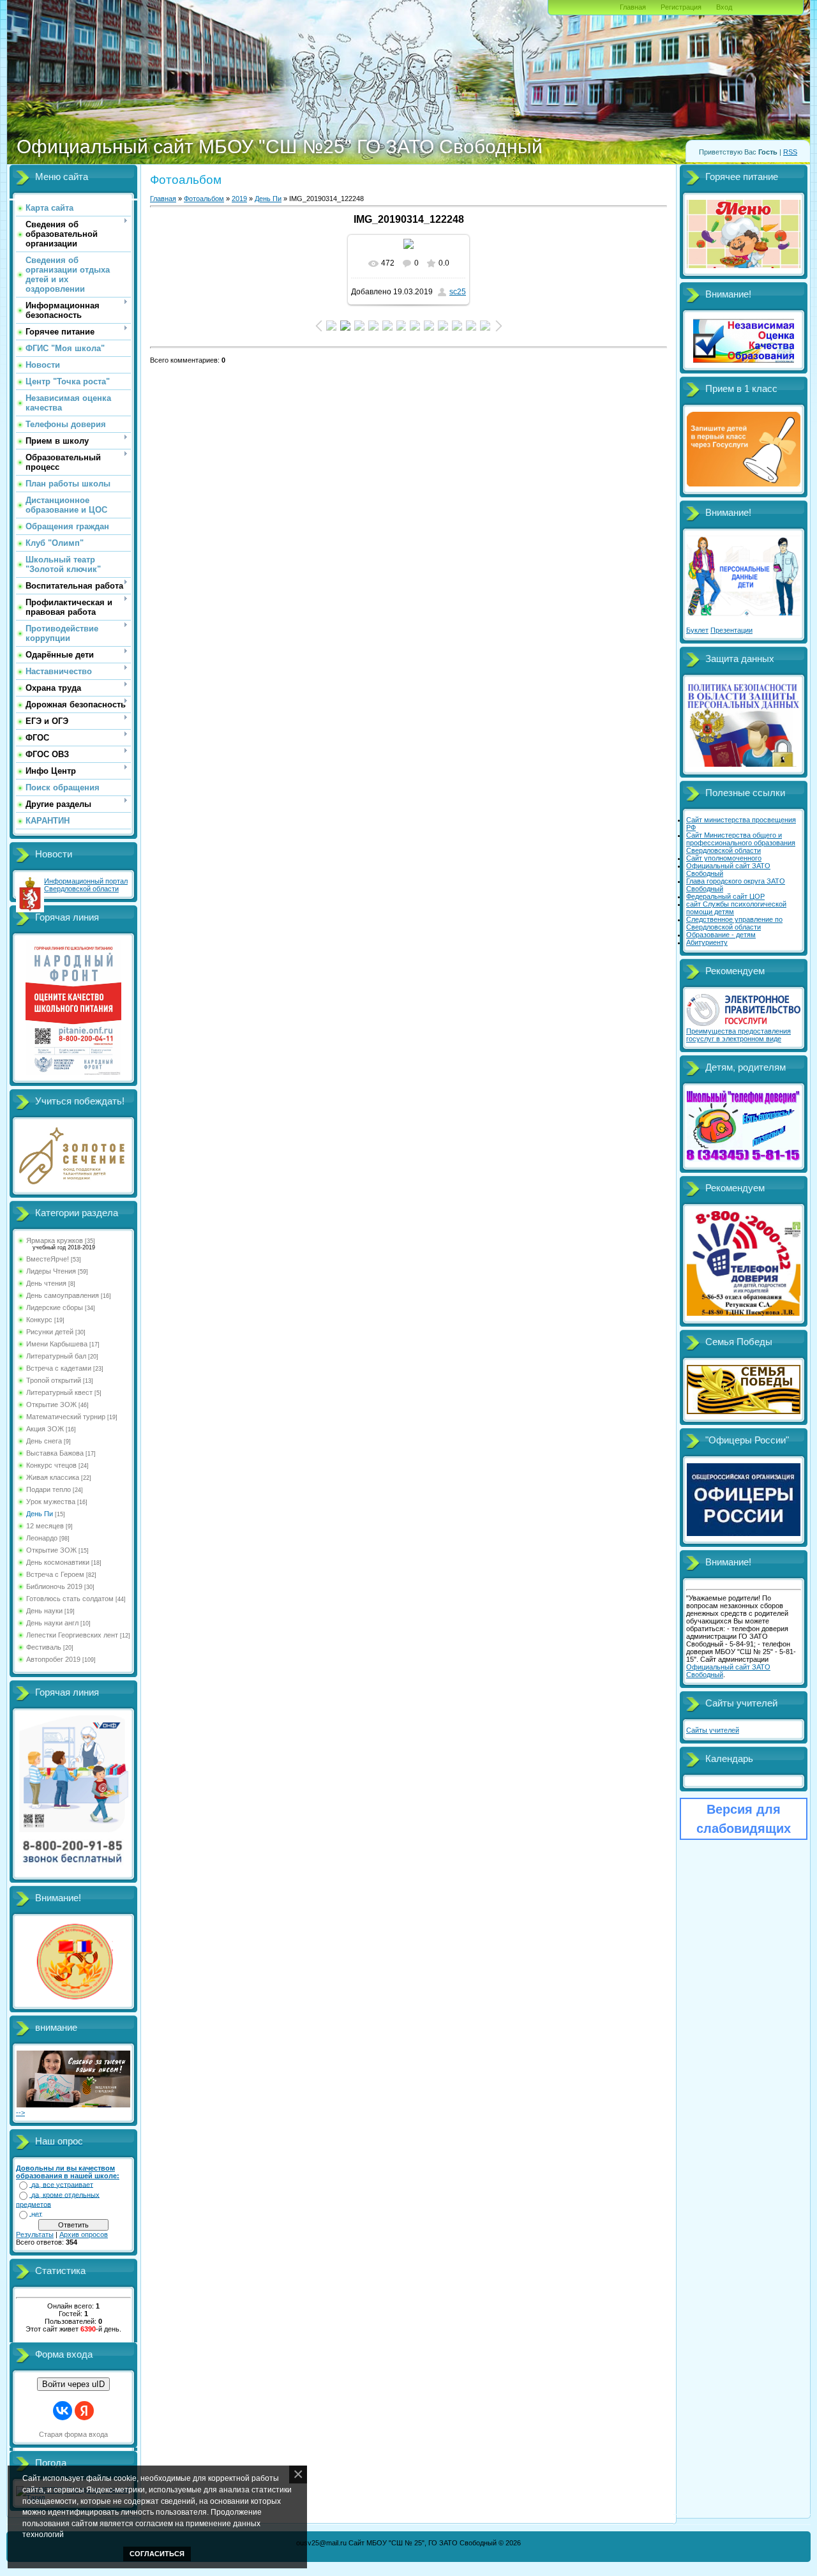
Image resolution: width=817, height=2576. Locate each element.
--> (20, 2113)
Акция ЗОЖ (45, 1429)
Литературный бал (56, 1356)
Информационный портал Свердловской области (86, 885)
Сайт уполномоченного (724, 858)
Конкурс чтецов (51, 1465)
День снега (44, 1441)
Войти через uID (73, 2384)
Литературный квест (59, 1392)
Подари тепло (49, 1489)
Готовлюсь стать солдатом (70, 1599)
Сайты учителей (713, 1730)
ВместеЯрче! (48, 1259)
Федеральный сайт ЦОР (725, 896)
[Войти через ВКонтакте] (63, 2411)
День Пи (40, 1514)
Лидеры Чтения (51, 1271)
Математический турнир (66, 1417)
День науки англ (52, 1623)
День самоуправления (63, 1295)
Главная (633, 7)
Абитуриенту (707, 942)
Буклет (697, 630)
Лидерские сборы (55, 1307)
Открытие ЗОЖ (51, 1405)
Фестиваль (44, 1647)
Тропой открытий (54, 1380)
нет (37, 2214)
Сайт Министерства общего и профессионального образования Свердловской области (741, 843)
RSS (790, 152)
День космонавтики (58, 1562)
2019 (239, 199)
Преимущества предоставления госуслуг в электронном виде (738, 1035)
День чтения (46, 1283)
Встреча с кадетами (59, 1368)
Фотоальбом (204, 199)
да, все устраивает (62, 2185)
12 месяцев (45, 1526)
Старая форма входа (73, 2434)
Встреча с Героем (55, 1574)
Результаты (35, 2234)
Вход (724, 7)
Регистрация (681, 7)
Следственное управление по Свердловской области (734, 923)
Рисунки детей (50, 1332)
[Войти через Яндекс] (84, 2411)
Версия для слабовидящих (744, 1819)
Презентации (731, 630)
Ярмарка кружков (55, 1240)
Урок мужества (51, 1502)
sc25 (458, 292)
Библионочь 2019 (54, 1586)
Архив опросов (84, 2234)
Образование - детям (721, 935)
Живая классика (53, 1477)
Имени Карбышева (57, 1344)
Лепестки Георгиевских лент (72, 1635)
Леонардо (42, 1538)
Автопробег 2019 (53, 1659)
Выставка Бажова (55, 1453)
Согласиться (157, 2554)
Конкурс (39, 1320)
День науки (44, 1611)
